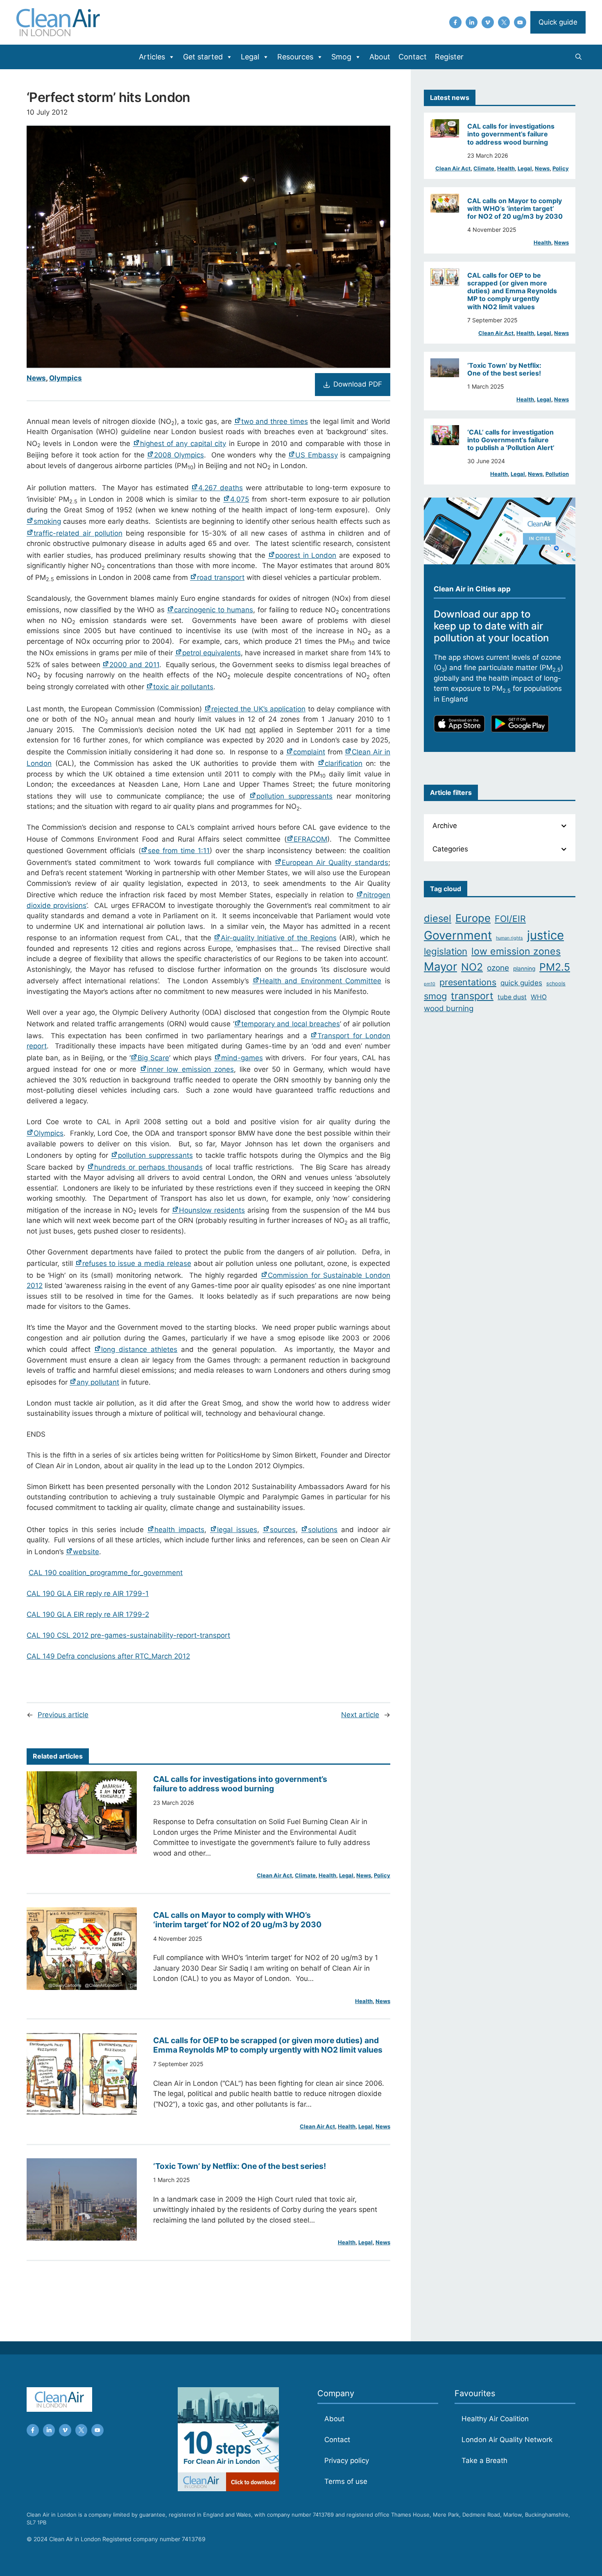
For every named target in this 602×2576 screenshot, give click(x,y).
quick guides (521, 983)
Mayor (440, 967)
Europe (473, 918)
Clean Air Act (274, 1875)
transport (472, 996)
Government (458, 935)
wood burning (449, 1008)
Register (449, 57)
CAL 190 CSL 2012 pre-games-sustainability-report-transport (128, 1635)
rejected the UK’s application (258, 709)
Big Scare (153, 1058)
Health (327, 1875)
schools (556, 984)
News (36, 378)
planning (524, 969)
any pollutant (98, 1382)
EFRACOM (310, 839)
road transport (221, 577)
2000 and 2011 (134, 665)
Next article (360, 1715)
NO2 (472, 967)
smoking (47, 521)
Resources (295, 57)
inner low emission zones (190, 1069)
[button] (578, 57)
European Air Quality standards (335, 862)
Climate (305, 1875)
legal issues (237, 1530)
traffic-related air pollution (78, 533)
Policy (382, 1875)
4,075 (240, 499)
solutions (323, 1530)
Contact (413, 57)
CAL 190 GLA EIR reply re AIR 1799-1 (88, 1594)
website (86, 1552)
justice (545, 935)
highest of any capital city (183, 444)
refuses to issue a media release (137, 1263)
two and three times (275, 421)
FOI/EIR (510, 919)
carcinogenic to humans (214, 610)
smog (435, 996)
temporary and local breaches (291, 1024)
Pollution (557, 474)
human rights (509, 938)
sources (283, 1530)
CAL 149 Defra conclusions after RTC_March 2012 (108, 1656)
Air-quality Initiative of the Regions (278, 938)
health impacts (179, 1530)
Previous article (63, 1715)
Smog (341, 57)
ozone (498, 968)
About (380, 57)
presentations (468, 982)
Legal (250, 57)
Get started (203, 57)
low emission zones (516, 951)
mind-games (242, 1058)
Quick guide (558, 22)
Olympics (66, 378)
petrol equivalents (212, 653)
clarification (344, 763)
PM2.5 (555, 967)
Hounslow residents (212, 1210)
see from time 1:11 (179, 851)
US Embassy (317, 455)
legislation (446, 951)
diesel (438, 918)
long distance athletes (139, 1349)
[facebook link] (455, 23)
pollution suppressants (294, 796)
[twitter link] (504, 23)
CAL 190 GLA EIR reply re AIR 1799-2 (88, 1614)
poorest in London (306, 555)
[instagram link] (472, 23)
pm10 (430, 984)
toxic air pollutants (183, 687)
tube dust (512, 997)
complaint (309, 752)
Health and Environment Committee (321, 981)
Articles (152, 57)
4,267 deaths (221, 488)
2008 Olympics (179, 455)
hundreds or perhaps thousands (148, 1167)
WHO (539, 997)
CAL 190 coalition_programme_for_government (106, 1573)
